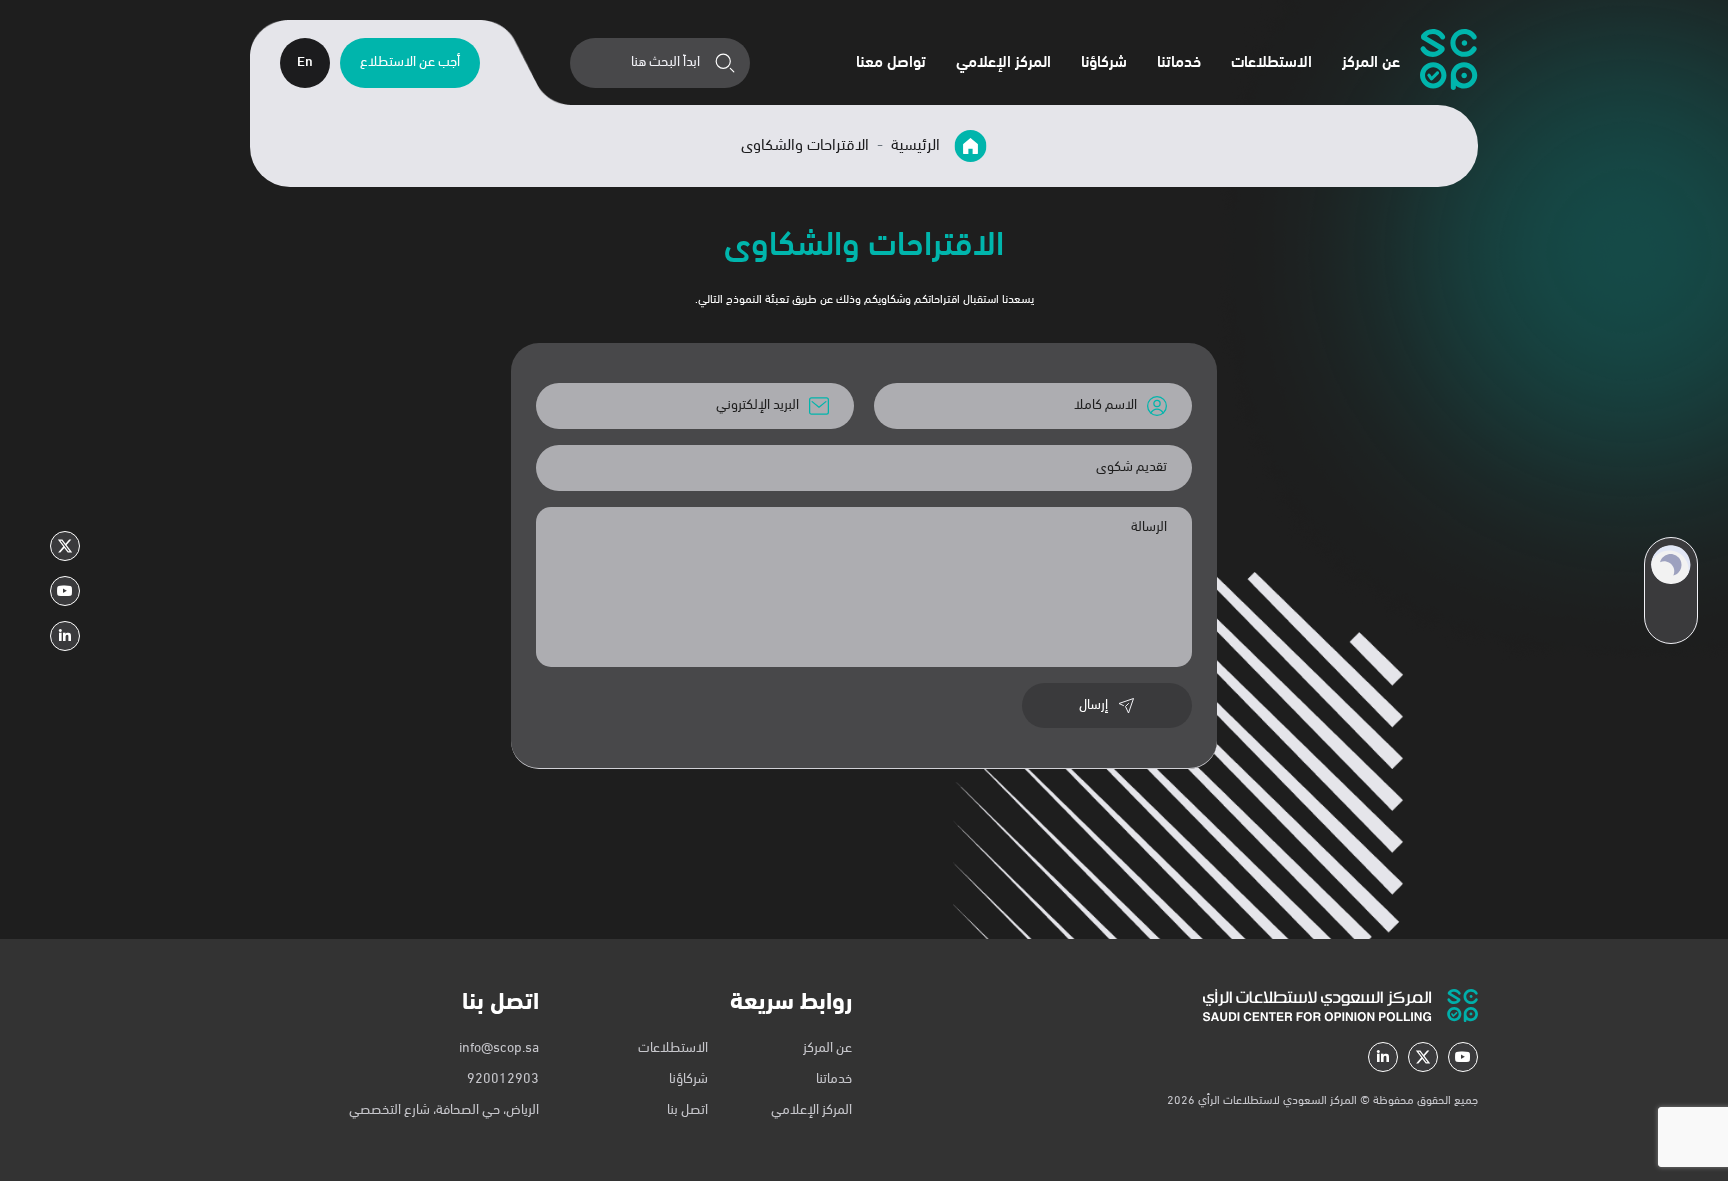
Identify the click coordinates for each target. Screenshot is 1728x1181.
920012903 (503, 1079)
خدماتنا (1179, 63)
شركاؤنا (1104, 63)
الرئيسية (917, 146)
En (305, 62)
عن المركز (1371, 63)
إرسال (1093, 705)
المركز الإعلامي (1003, 63)
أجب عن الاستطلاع (410, 62)
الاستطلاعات (1271, 63)
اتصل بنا (687, 1110)
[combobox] (864, 468)
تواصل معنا (891, 63)
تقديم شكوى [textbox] (1131, 467)
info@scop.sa (499, 1048)
